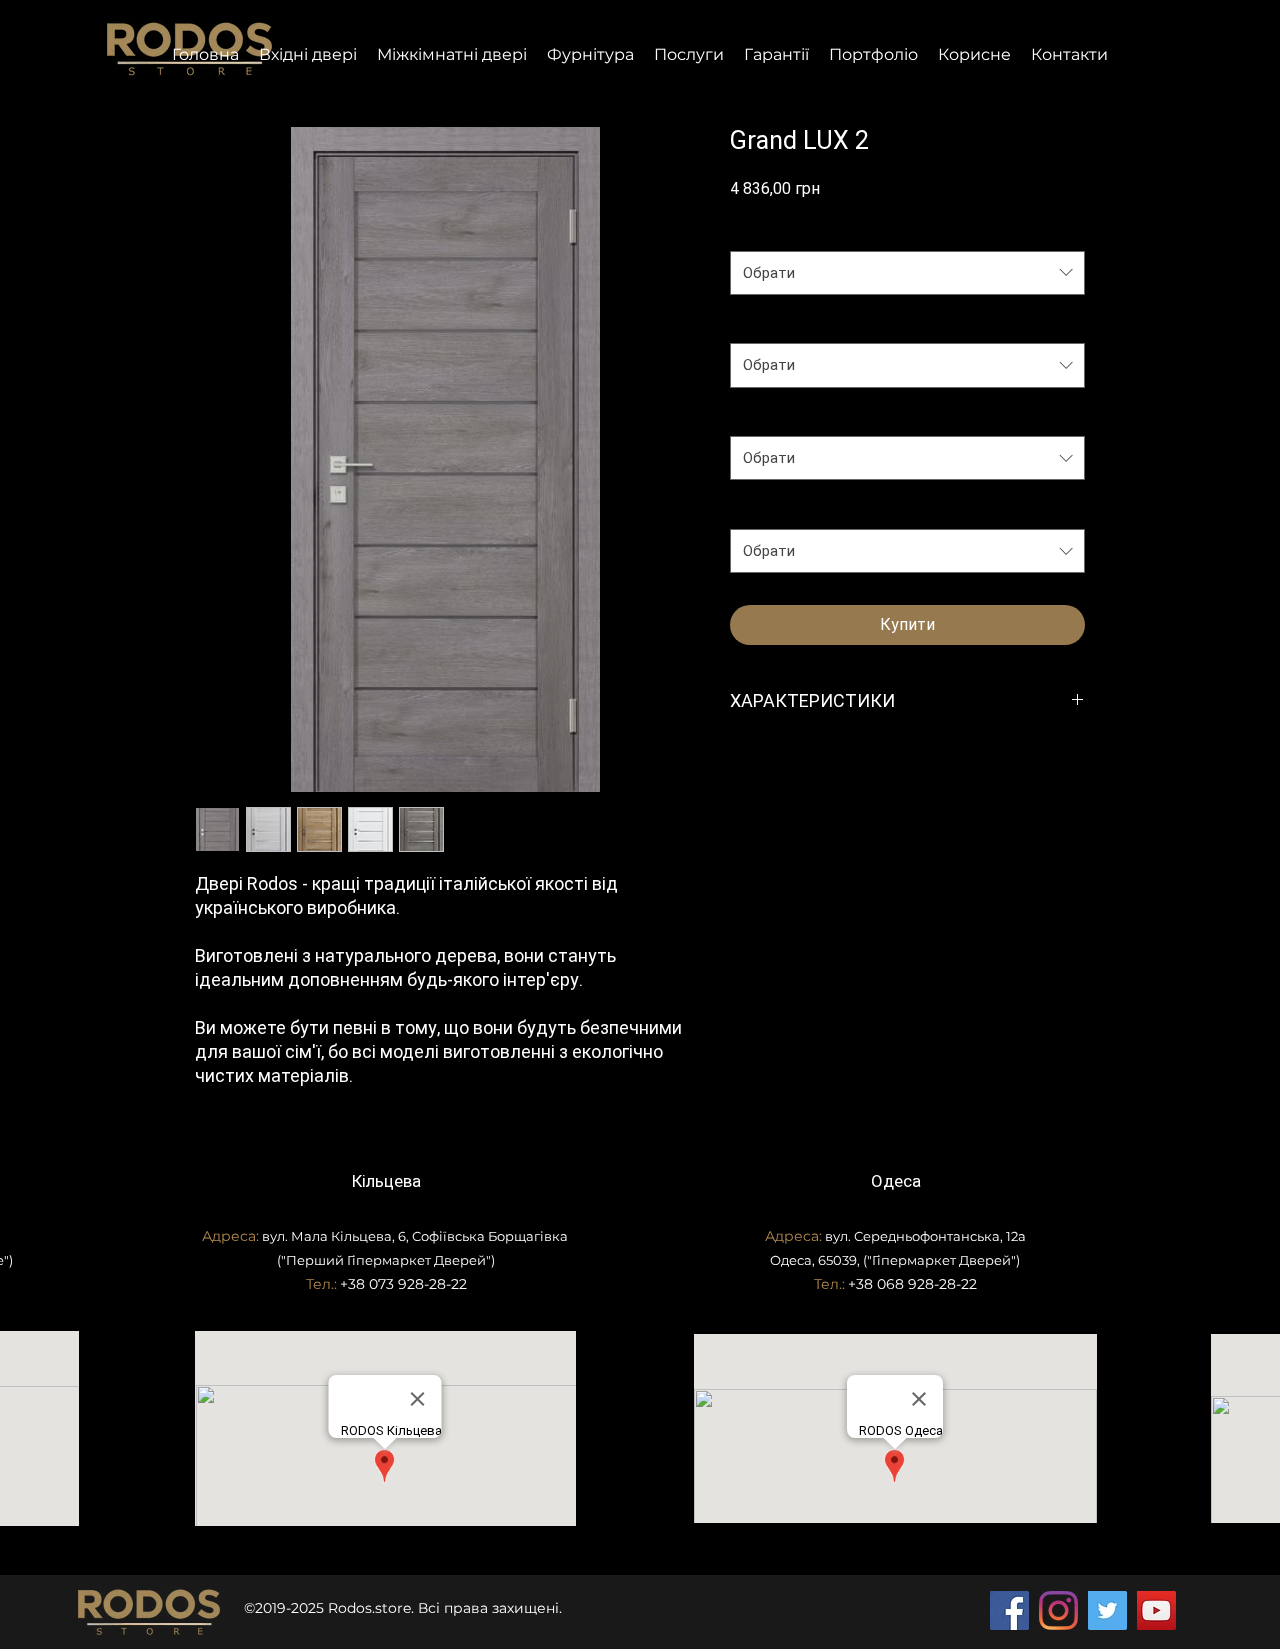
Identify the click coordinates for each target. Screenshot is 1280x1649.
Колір (753, 508)
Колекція (765, 230)
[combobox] (907, 273)
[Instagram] (1058, 1610)
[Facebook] (1009, 1610)
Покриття (767, 323)
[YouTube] (1156, 1610)
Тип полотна (777, 416)
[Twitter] (1107, 1610)
